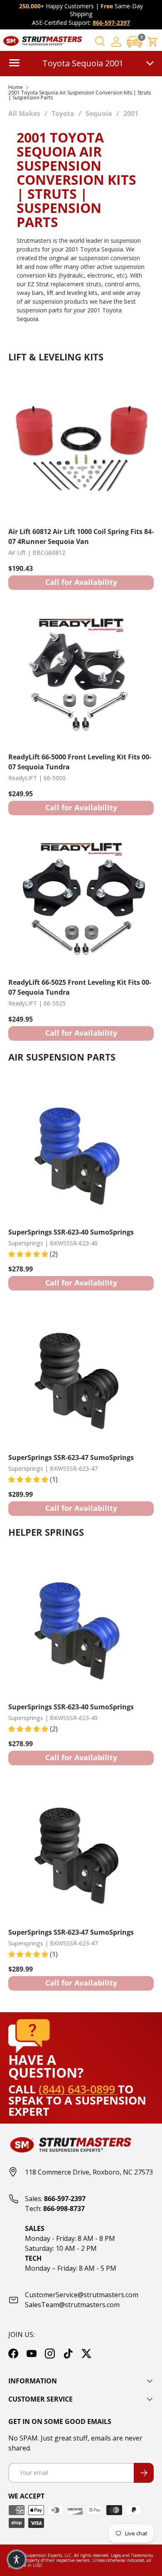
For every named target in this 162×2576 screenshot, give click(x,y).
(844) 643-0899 (78, 2089)
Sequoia (99, 114)
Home (16, 87)
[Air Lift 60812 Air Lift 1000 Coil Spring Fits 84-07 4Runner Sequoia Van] (81, 447)
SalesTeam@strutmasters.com (72, 2305)
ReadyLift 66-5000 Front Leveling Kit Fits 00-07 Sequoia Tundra (80, 762)
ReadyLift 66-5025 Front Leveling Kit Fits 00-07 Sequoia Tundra (80, 987)
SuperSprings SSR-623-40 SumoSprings (71, 1232)
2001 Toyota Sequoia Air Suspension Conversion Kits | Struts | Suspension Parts (80, 95)
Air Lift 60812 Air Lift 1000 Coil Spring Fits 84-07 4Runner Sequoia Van (81, 536)
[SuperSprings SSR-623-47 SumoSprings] (81, 1373)
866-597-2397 (111, 23)
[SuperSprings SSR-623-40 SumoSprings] (81, 1148)
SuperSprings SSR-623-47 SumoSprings (71, 1457)
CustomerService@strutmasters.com (82, 2295)
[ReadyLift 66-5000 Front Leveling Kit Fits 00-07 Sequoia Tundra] (81, 673)
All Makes (24, 114)
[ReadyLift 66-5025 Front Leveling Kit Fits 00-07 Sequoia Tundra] (81, 898)
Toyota (63, 114)
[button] (135, 42)
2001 (131, 114)
